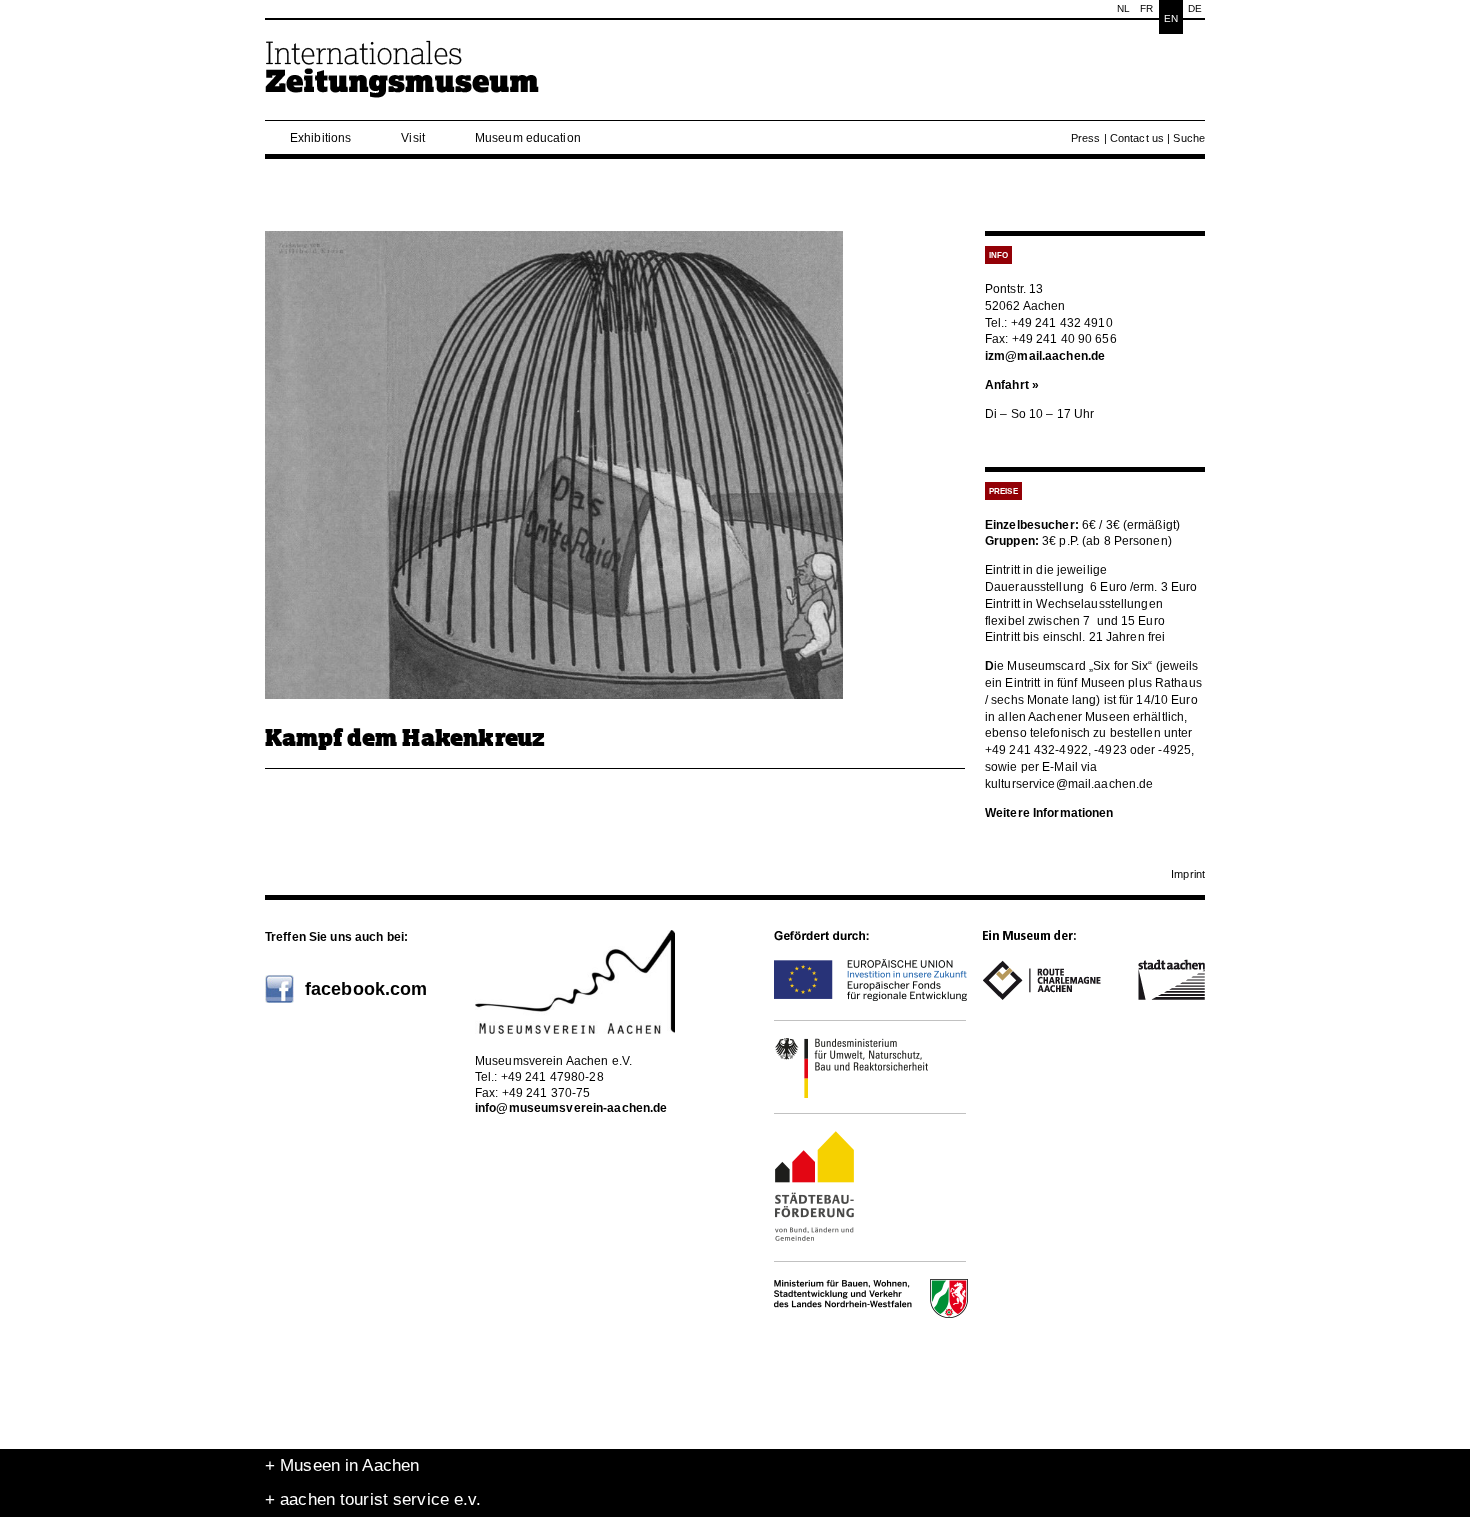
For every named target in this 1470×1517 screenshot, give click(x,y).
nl (1123, 8)
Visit (413, 138)
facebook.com (366, 989)
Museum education (528, 138)
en (1171, 18)
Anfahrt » (1012, 385)
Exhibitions (320, 138)
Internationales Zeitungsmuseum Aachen (403, 77)
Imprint (1188, 874)
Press (1086, 138)
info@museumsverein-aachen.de (571, 1108)
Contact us (1137, 138)
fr (1146, 8)
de (1195, 8)
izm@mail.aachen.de (1045, 356)
